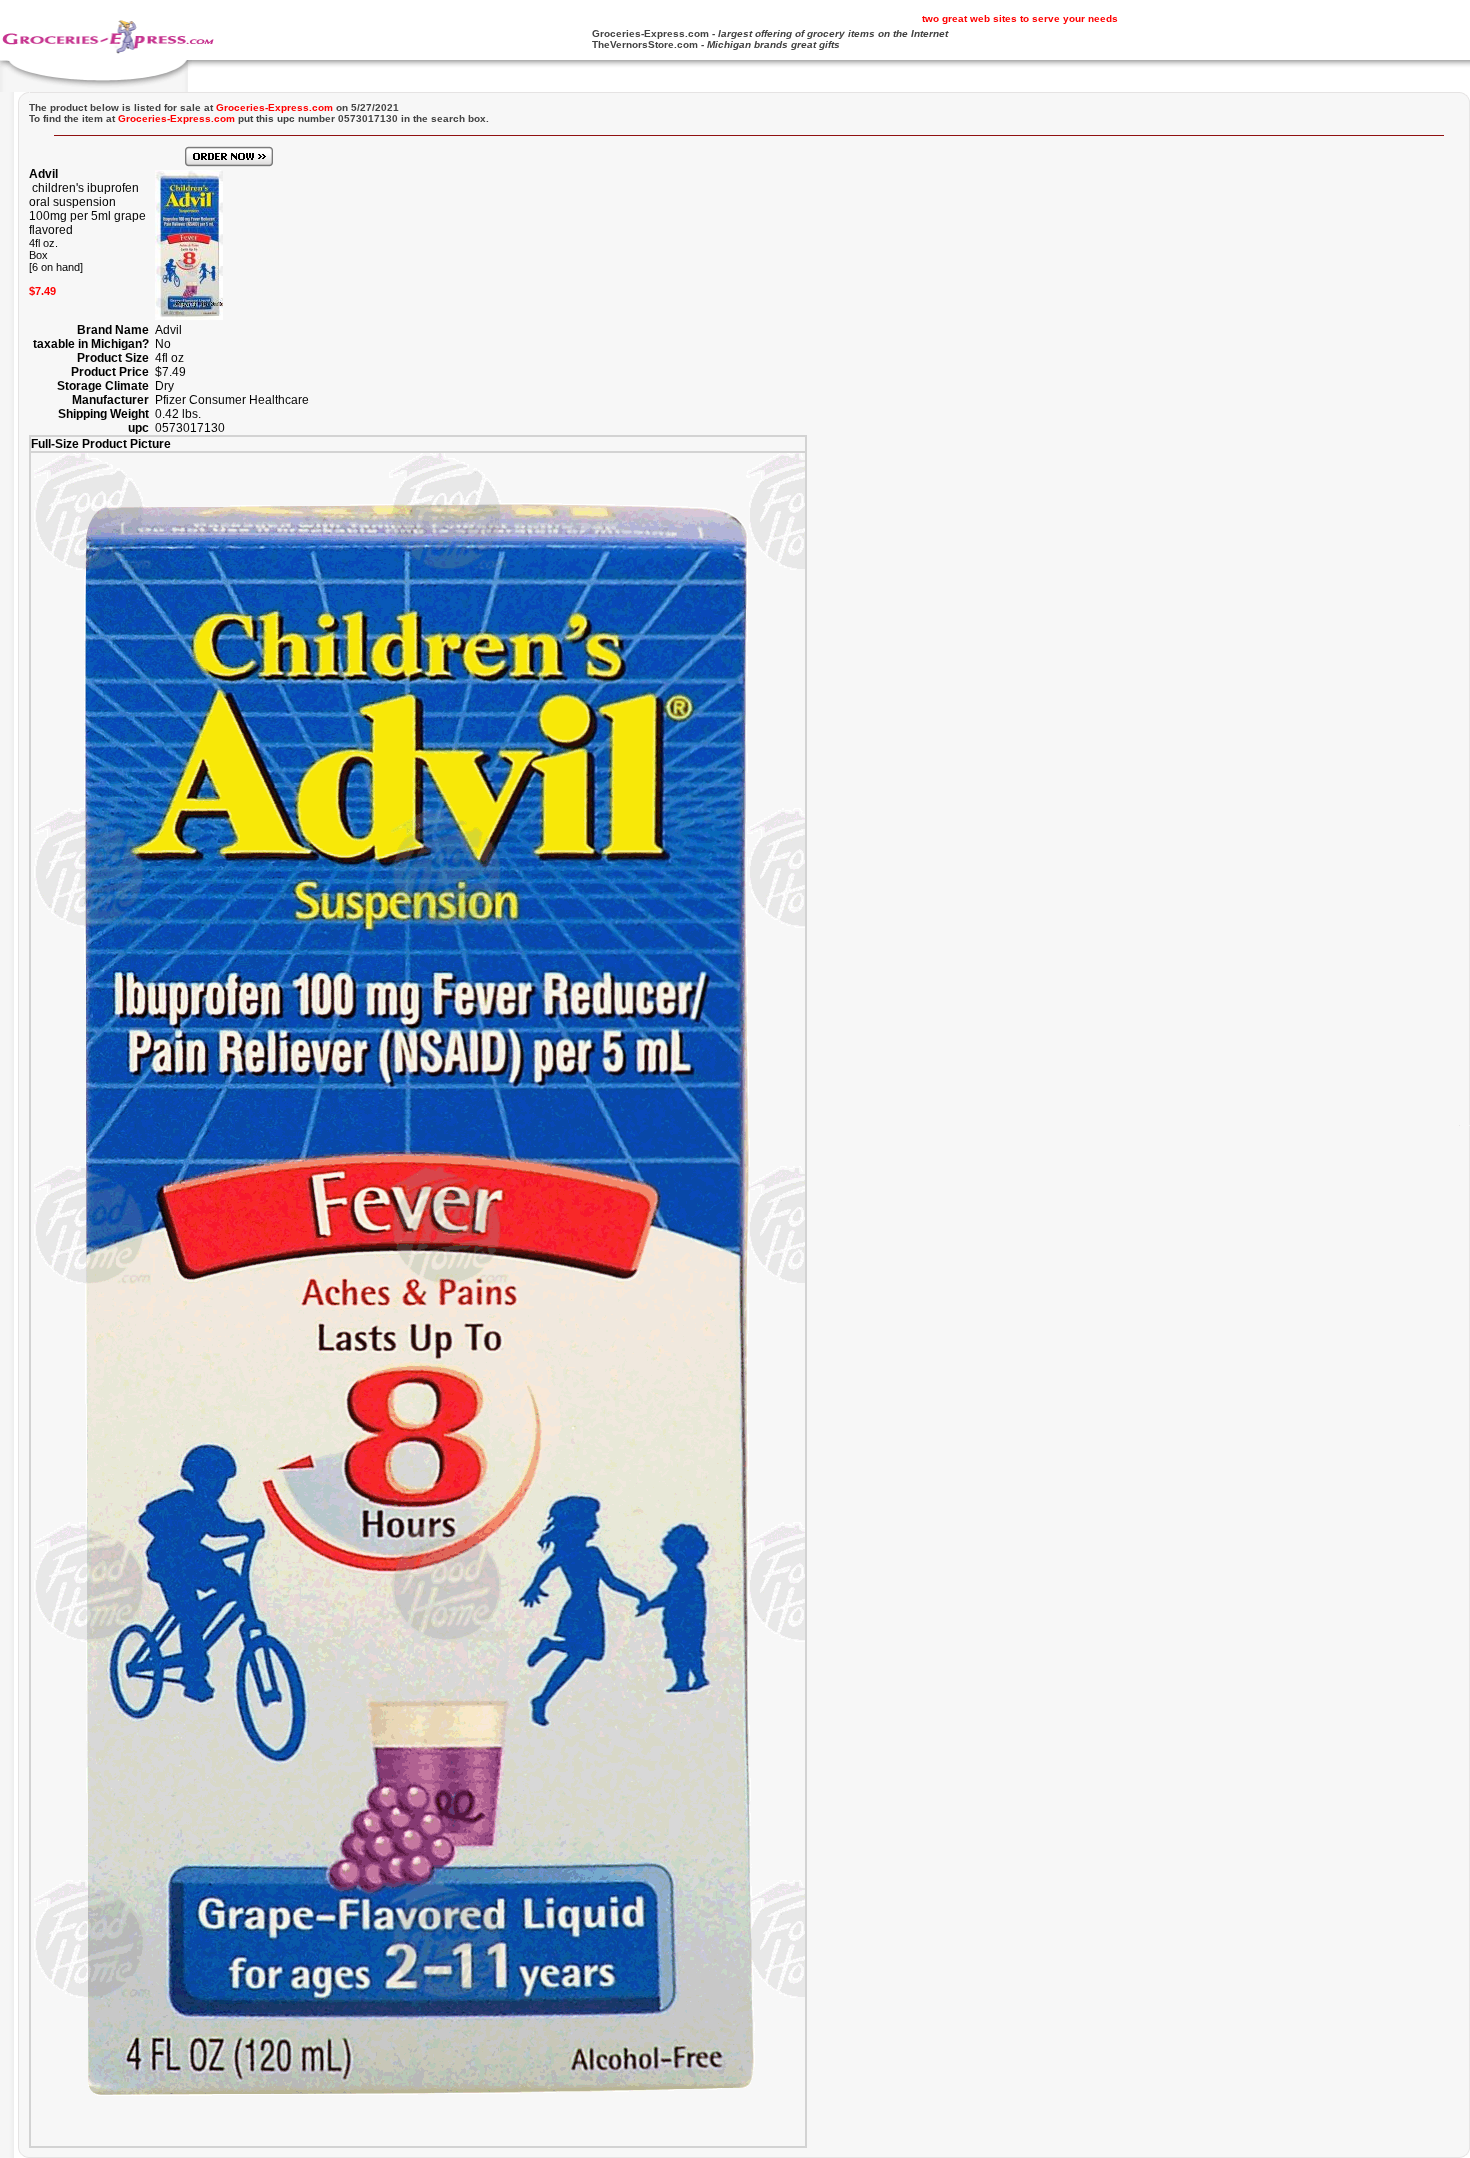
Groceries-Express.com (650, 33)
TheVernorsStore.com (645, 44)
